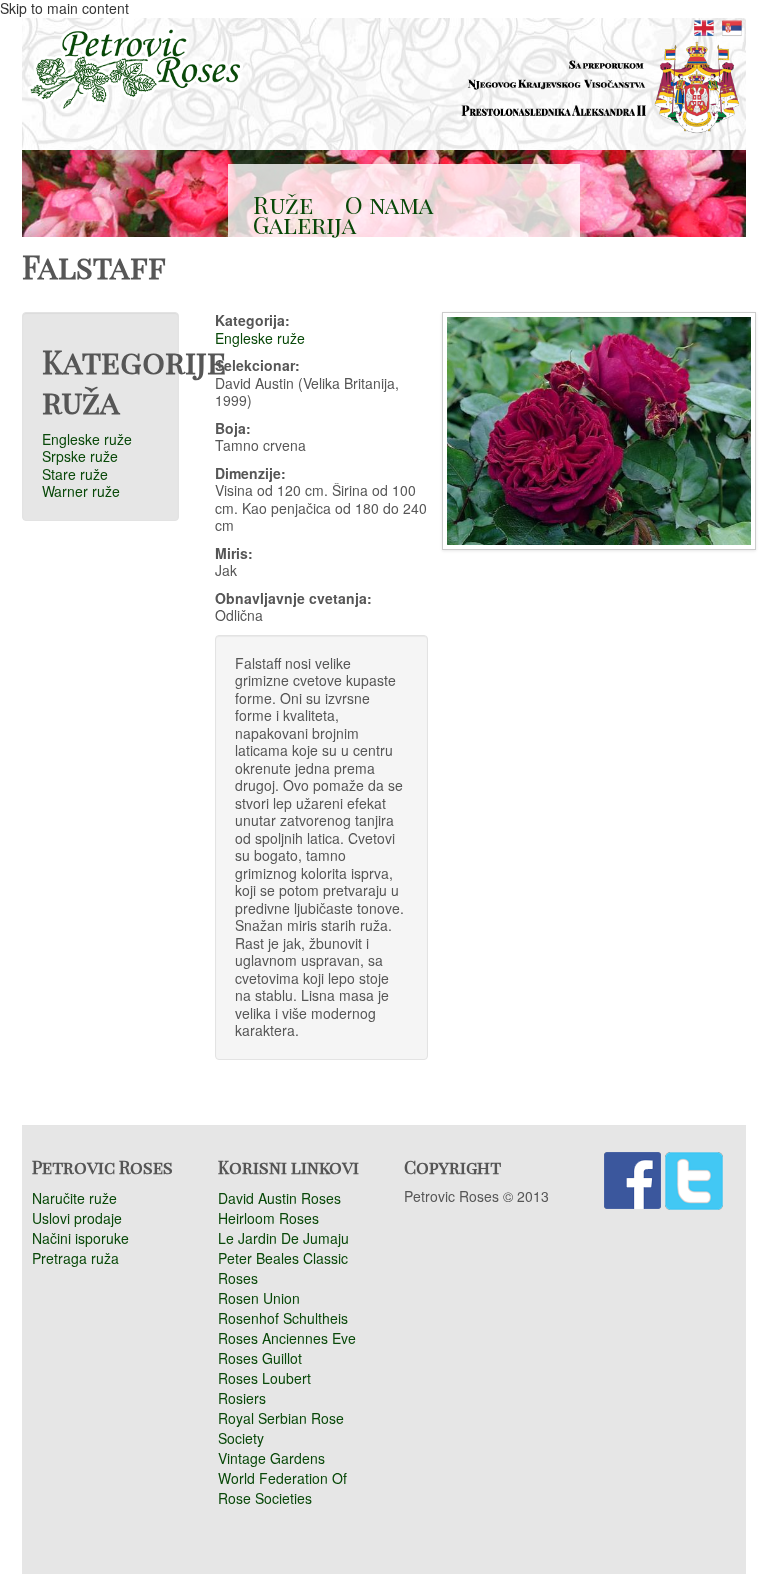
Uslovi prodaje (77, 1218)
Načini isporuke (80, 1238)
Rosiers (242, 1398)
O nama (389, 204)
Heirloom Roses (268, 1218)
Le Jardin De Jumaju (283, 1238)
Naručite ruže (74, 1198)
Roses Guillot (260, 1358)
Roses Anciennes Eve (287, 1338)
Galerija (304, 224)
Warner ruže (81, 491)
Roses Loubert (264, 1378)
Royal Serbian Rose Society (281, 1428)
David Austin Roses (279, 1198)
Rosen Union (259, 1298)
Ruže (283, 204)
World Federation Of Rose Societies (282, 1488)
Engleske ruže (87, 439)
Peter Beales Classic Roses (283, 1268)
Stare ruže (75, 474)
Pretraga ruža (75, 1258)
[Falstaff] (704, 15)
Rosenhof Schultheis (283, 1318)
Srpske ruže (80, 456)
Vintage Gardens (271, 1458)
